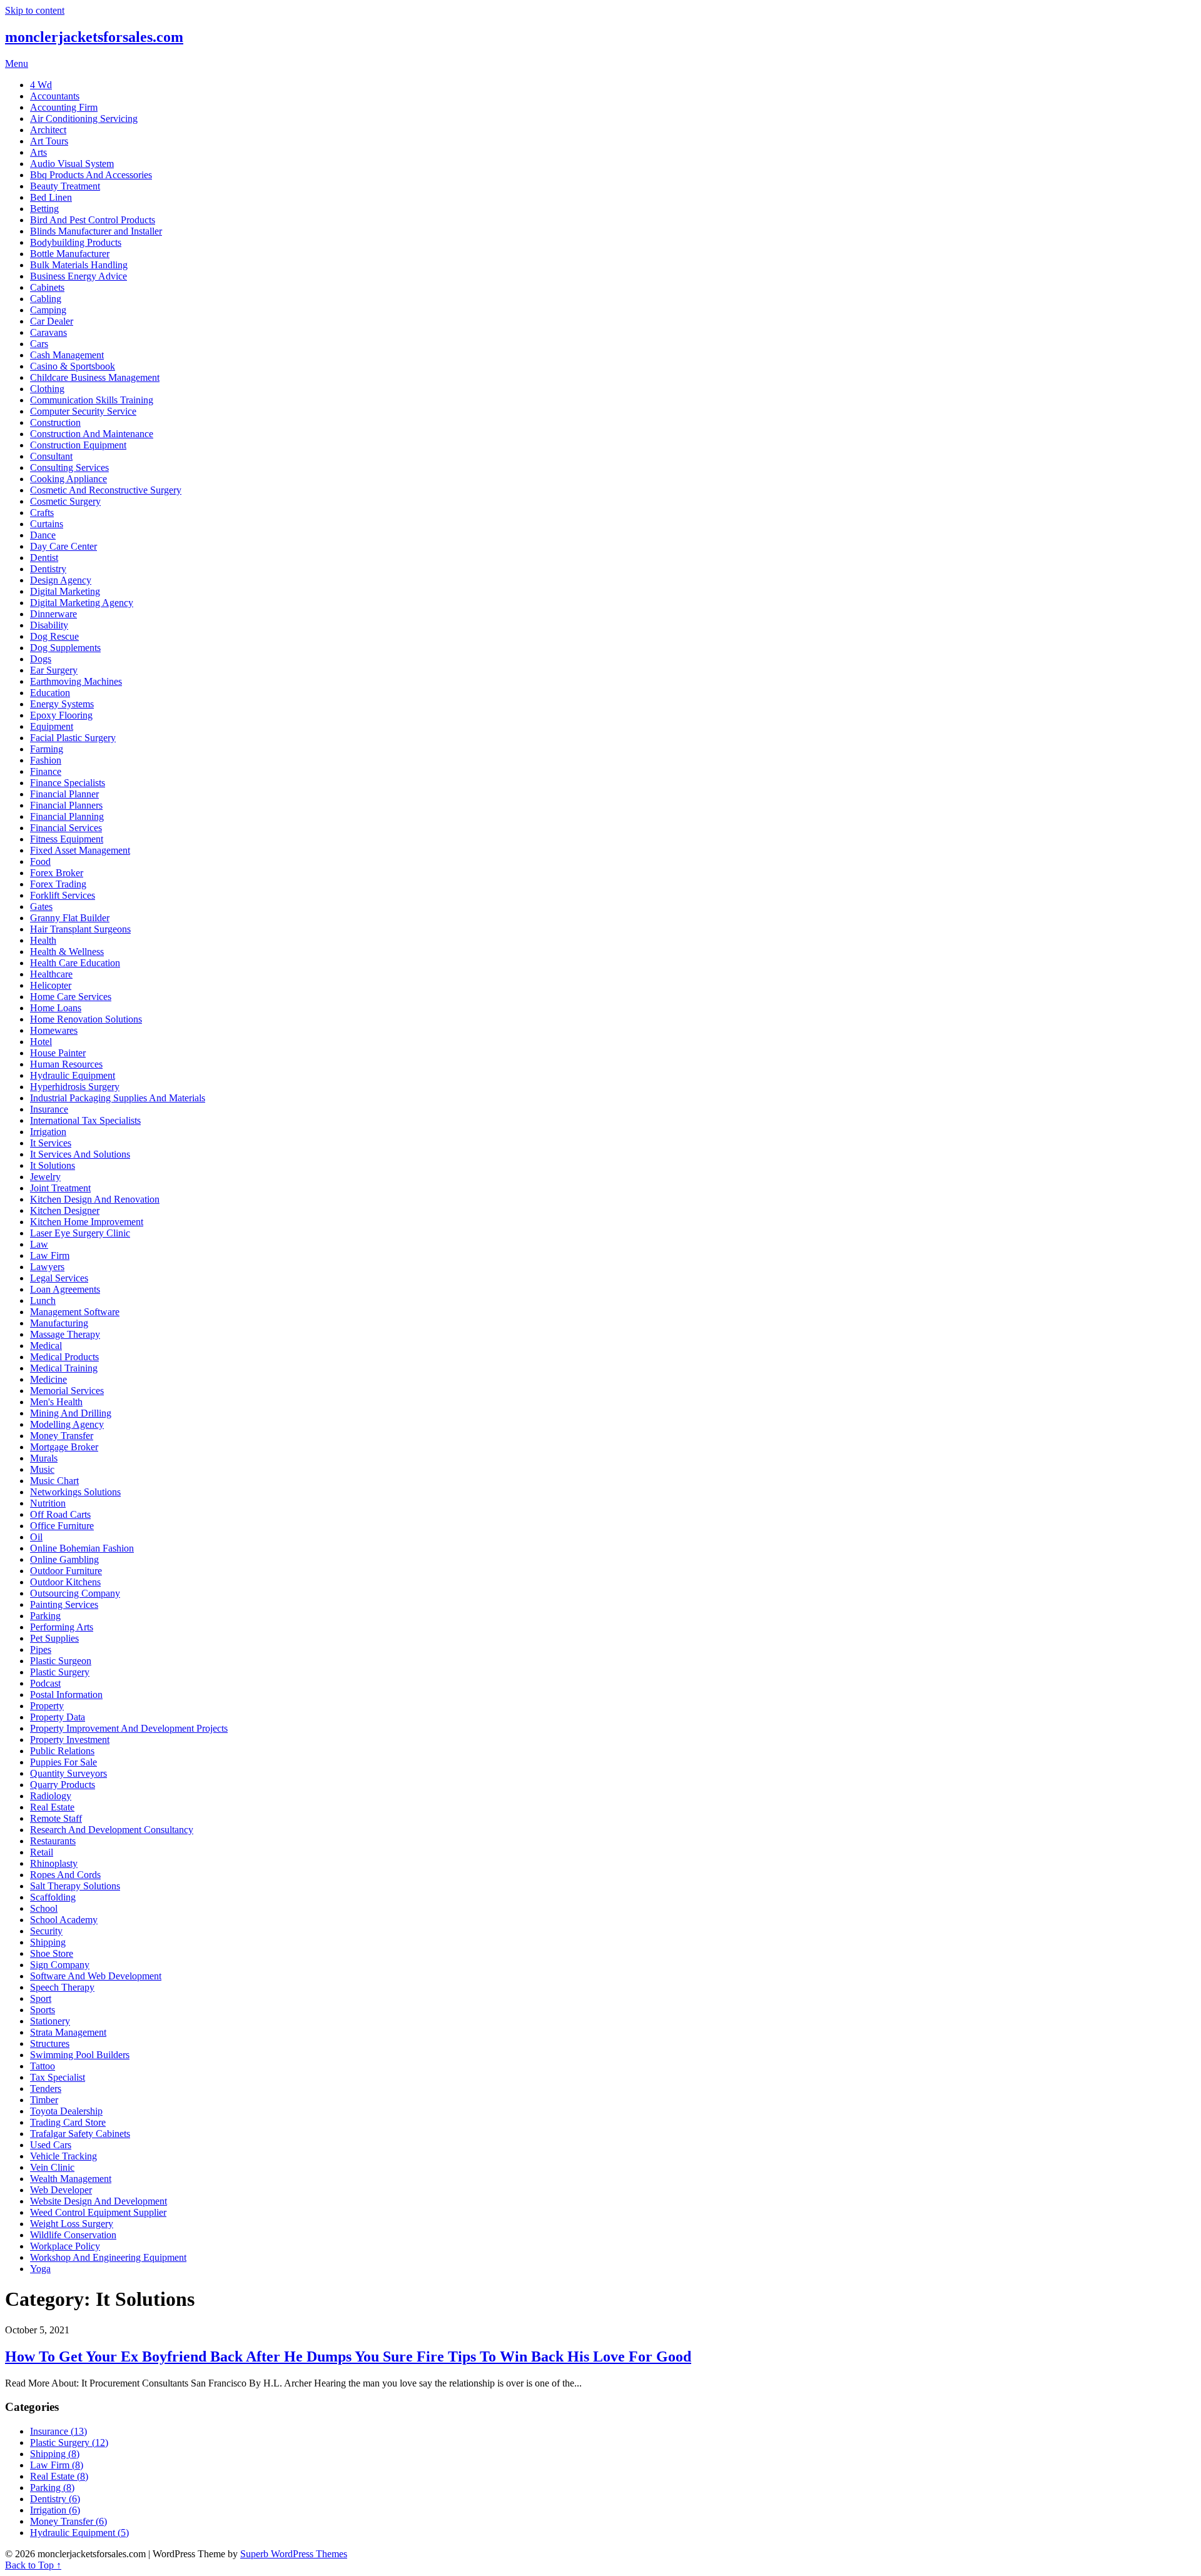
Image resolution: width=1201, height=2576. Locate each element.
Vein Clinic (52, 2167)
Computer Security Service (83, 411)
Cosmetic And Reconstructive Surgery (106, 490)
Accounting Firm (64, 107)
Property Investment (70, 1740)
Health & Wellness (67, 952)
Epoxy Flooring (61, 715)
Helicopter (51, 985)
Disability (49, 625)
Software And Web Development (96, 1976)
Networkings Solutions (75, 1492)
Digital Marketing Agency (82, 603)
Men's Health (56, 1402)
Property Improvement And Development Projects (129, 1728)
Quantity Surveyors (68, 1773)
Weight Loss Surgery (72, 2224)
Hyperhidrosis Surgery (75, 1087)
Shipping (48, 1942)
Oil (36, 1537)
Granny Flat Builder (70, 918)
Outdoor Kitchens (65, 1582)
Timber (44, 2100)
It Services (51, 1143)
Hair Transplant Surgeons (80, 929)
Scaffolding (53, 1897)
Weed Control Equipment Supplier (98, 2212)
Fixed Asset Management (80, 850)
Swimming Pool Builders (80, 2055)
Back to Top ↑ (33, 2565)
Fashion (46, 760)
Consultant (51, 456)
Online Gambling (64, 1559)
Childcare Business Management (95, 377)
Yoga (40, 2269)
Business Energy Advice (79, 276)
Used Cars (51, 2145)
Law (39, 1244)
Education (50, 693)
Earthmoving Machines (76, 681)
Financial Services (66, 828)
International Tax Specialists (85, 1120)
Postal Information (66, 1695)
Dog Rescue (54, 636)
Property (47, 1706)
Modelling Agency (67, 1424)
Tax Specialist (58, 2077)
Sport (41, 1998)
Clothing (47, 389)
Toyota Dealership (66, 2111)
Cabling (46, 299)
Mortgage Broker (64, 1447)
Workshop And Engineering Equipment (108, 2257)
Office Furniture (62, 1526)
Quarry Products (63, 1785)
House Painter (58, 1053)
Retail (42, 1852)
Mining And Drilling (71, 1413)
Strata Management (68, 2032)
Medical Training (64, 1368)
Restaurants (53, 1841)
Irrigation (48, 1132)
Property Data (58, 1717)
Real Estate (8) (59, 2476)
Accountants (55, 96)
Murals (44, 1458)
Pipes (41, 1649)
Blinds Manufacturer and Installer (96, 231)
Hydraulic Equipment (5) (79, 2533)
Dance (43, 535)
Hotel (41, 1042)
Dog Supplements (65, 648)
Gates (41, 907)
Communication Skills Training (92, 400)
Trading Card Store (68, 2122)
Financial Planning (67, 816)
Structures (50, 2043)
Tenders (46, 2089)
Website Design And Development (99, 2201)
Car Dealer (52, 321)
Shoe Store (52, 1953)
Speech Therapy (62, 1987)
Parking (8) (52, 2488)
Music (42, 1469)
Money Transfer (62, 1436)
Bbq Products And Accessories (91, 175)
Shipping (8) (55, 2454)
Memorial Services (67, 1391)
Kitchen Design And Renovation (95, 1199)
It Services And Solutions (80, 1154)
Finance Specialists (68, 783)
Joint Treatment (60, 1188)
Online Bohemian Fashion (82, 1548)
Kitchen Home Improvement (87, 1222)
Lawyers (47, 1267)
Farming (47, 749)
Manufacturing (59, 1323)
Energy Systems (62, 704)
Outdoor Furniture (66, 1571)
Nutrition (48, 1503)
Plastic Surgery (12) (69, 2442)
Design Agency (61, 580)
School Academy (64, 1920)
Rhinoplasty (54, 1863)
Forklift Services (63, 895)
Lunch (43, 1301)
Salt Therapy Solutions (75, 1886)
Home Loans (56, 1008)
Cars (39, 344)
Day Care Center (63, 546)
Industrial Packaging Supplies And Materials (118, 1098)
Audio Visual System (72, 164)
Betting (44, 209)
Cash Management (67, 355)
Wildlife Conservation (73, 2235)
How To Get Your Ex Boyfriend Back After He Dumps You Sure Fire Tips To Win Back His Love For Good (348, 2356)
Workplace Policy (65, 2246)
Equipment (52, 726)
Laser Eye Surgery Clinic (80, 1233)
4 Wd (41, 85)
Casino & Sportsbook (73, 366)
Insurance (49, 1109)
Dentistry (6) (55, 2499)
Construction (55, 422)
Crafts (42, 513)
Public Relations (62, 1751)
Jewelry (45, 1177)
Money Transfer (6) (68, 2521)
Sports (43, 2010)
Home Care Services (71, 997)
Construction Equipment (78, 445)
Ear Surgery (54, 670)
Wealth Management (71, 2179)
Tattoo (43, 2066)
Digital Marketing (65, 591)
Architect (48, 130)
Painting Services (64, 1604)
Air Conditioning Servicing (84, 119)
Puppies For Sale (63, 1762)
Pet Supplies (54, 1638)
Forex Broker (57, 873)
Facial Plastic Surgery (73, 738)
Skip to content (35, 10)
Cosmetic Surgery (65, 501)
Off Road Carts (60, 1514)
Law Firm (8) (57, 2465)
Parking (45, 1616)
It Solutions (53, 1165)
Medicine (48, 1379)
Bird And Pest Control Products (93, 220)
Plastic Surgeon (61, 1661)
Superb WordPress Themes (294, 2554)
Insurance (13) (58, 2431)
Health (43, 940)
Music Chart (54, 1481)
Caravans (48, 332)
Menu (17, 63)
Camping (48, 310)
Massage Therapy (65, 1334)
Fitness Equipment (67, 839)
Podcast (45, 1683)
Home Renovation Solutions (86, 1019)
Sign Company (60, 1965)
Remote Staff (56, 1818)
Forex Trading (58, 884)
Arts (38, 152)
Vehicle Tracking (63, 2156)
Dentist (44, 558)
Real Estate (52, 1807)
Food (40, 861)
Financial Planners (66, 805)
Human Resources (66, 1064)
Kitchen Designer (65, 1210)
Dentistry (48, 569)
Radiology (51, 1796)
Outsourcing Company (75, 1593)
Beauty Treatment (65, 186)
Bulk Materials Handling (79, 265)
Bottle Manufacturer (70, 254)
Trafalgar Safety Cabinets (80, 2134)
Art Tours (49, 141)
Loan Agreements (65, 1289)
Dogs (41, 659)
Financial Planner (64, 794)
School (44, 1908)
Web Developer (61, 2190)
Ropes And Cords (65, 1875)
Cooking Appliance (68, 479)
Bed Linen (51, 197)
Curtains (47, 524)
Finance (46, 771)
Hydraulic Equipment (73, 1075)
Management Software (75, 1312)
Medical (46, 1346)
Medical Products (64, 1357)
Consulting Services (69, 467)
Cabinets (47, 287)
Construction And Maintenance (92, 434)
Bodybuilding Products (76, 242)
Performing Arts (62, 1627)
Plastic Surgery (60, 1672)
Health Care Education (75, 963)
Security (46, 1931)
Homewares (54, 1030)
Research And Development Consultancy (112, 1830)
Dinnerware (53, 614)
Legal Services (59, 1278)
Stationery (50, 2021)
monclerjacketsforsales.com (94, 37)
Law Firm (50, 1255)
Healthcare (51, 974)
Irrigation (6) (55, 2510)
